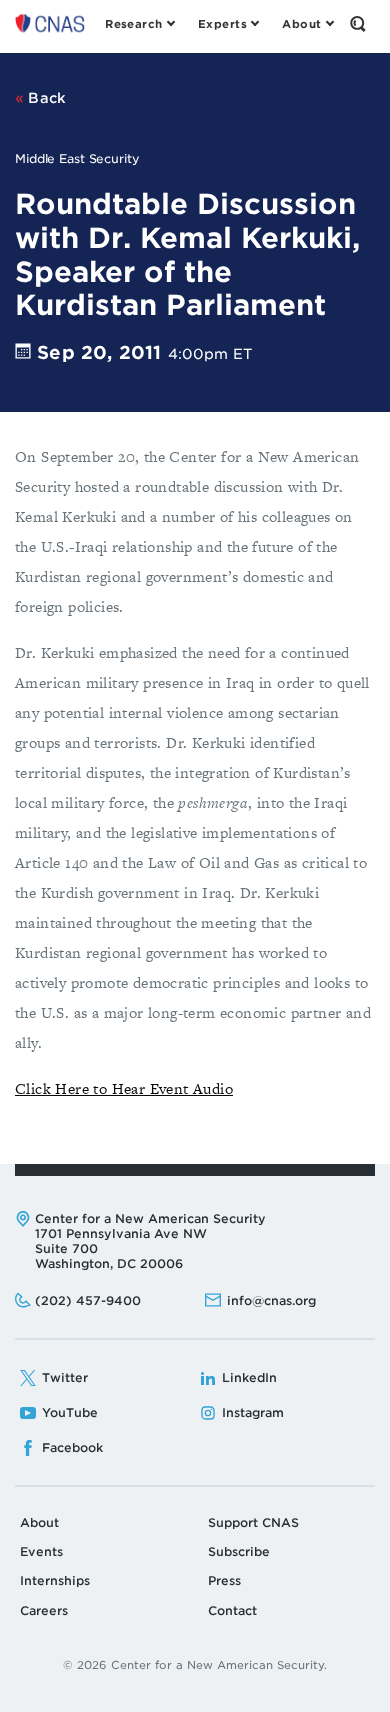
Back (45, 98)
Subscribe (239, 1551)
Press (224, 1580)
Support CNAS (253, 1522)
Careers (44, 1610)
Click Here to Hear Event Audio (124, 1088)
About (39, 1522)
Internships (55, 1580)
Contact (232, 1610)
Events (41, 1551)
